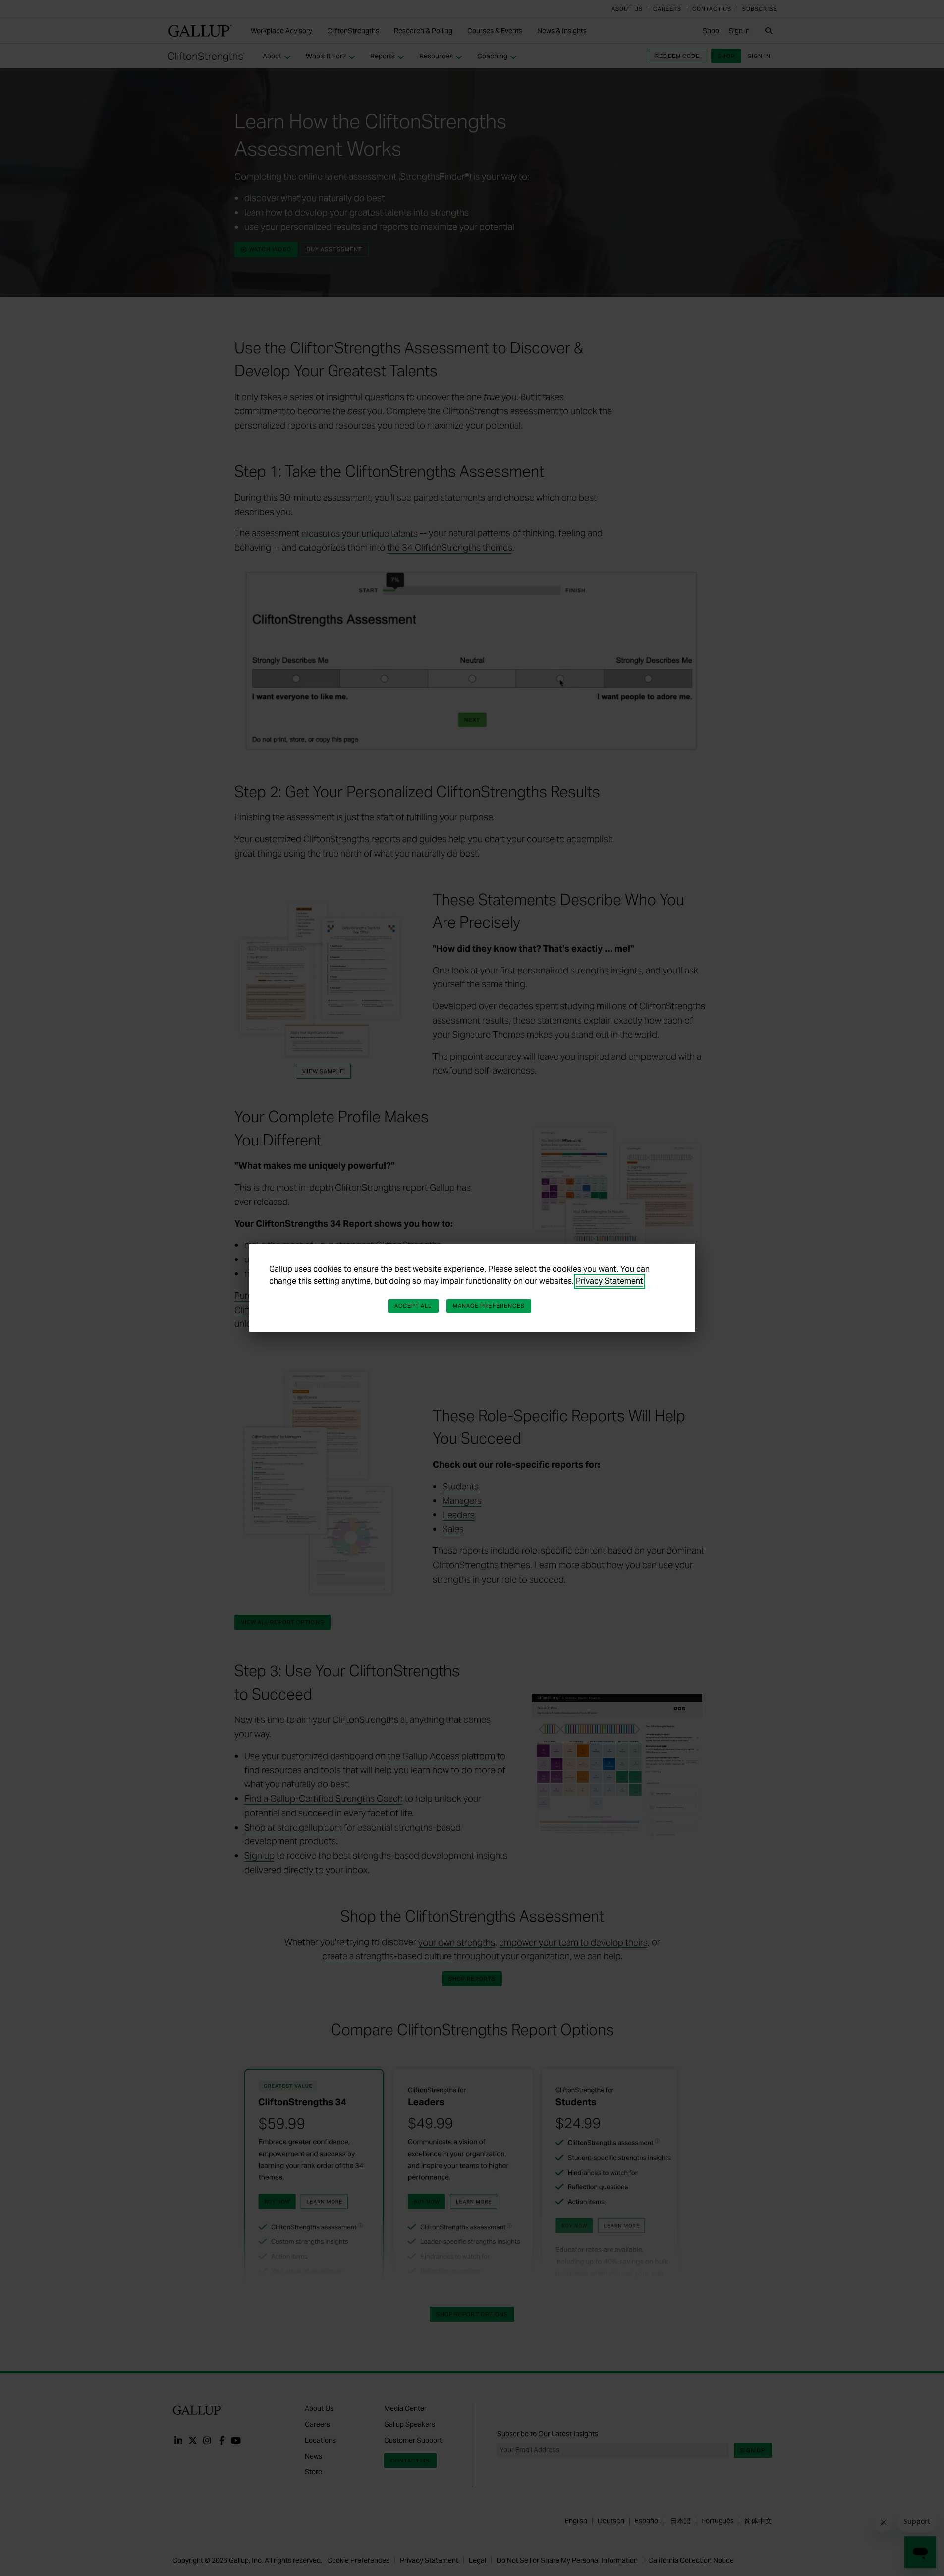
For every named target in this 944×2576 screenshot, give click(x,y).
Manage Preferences (489, 1306)
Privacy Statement (610, 1281)
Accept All (413, 1306)
